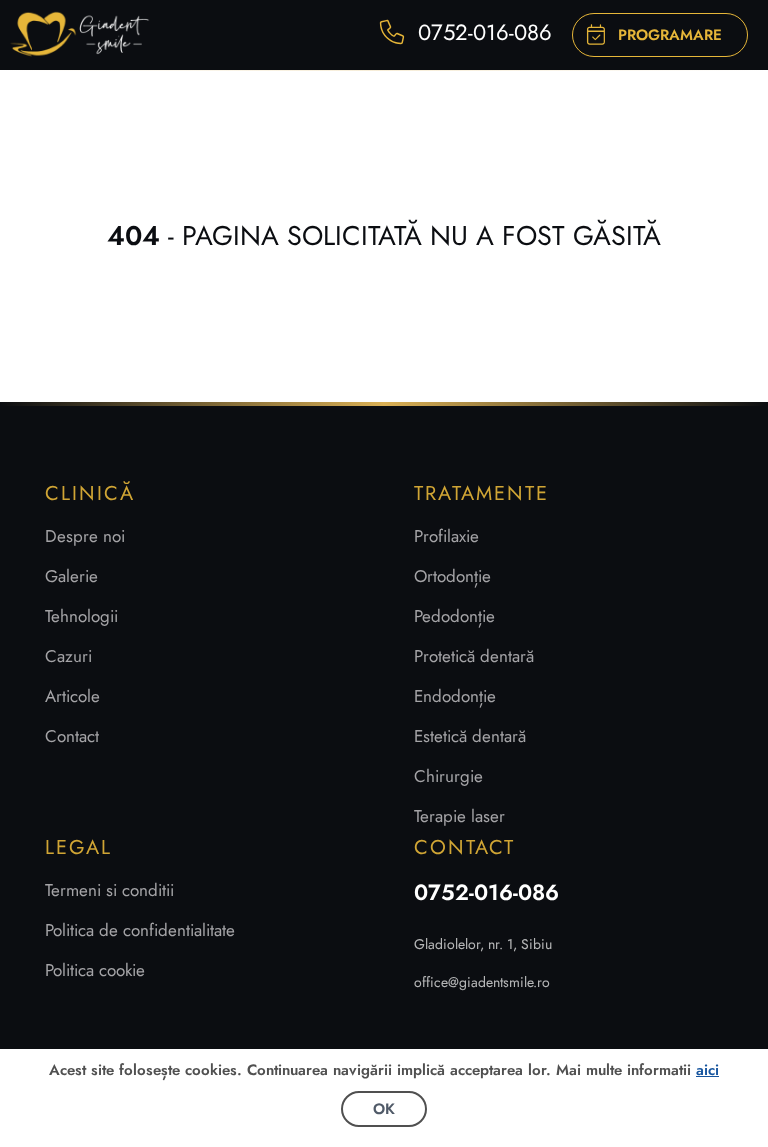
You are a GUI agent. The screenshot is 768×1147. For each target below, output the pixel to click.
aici (707, 1070)
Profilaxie (446, 536)
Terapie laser (459, 816)
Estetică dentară (470, 736)
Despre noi (85, 536)
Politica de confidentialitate (140, 930)
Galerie (71, 576)
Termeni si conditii (109, 890)
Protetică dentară (474, 656)
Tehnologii (81, 616)
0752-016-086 (486, 892)
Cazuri (68, 656)
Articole (72, 696)
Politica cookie (95, 970)
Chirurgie (448, 776)
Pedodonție (454, 616)
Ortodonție (452, 576)
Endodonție (455, 696)
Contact (72, 736)
